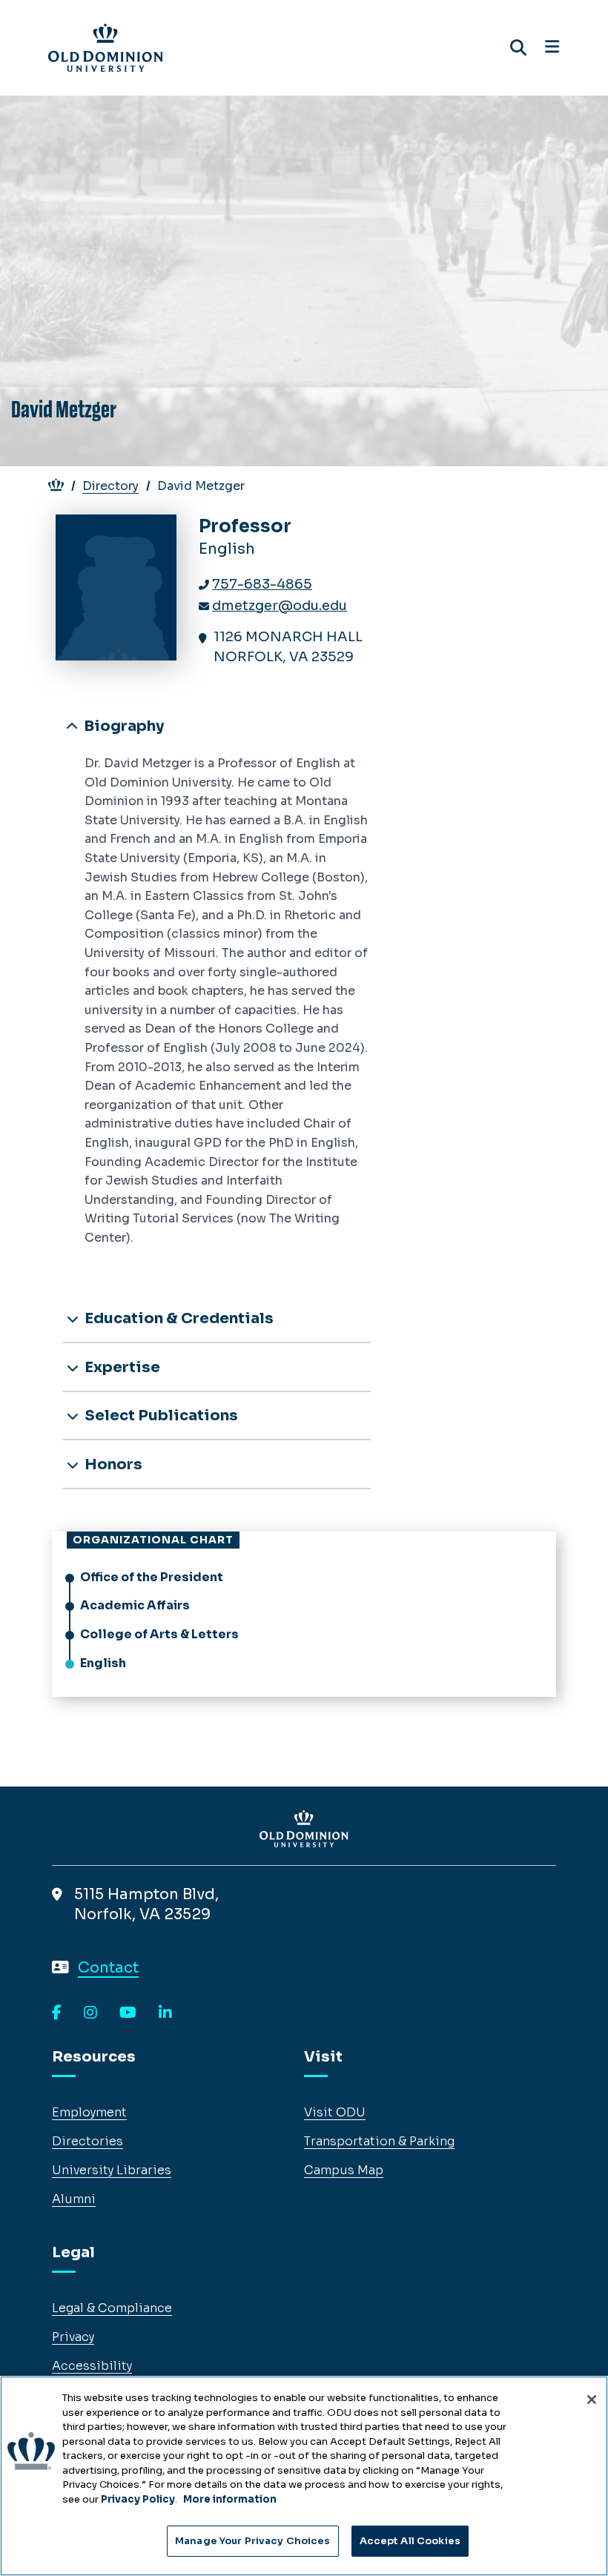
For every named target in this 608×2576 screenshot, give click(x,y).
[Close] (592, 2400)
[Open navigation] (552, 47)
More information (230, 2499)
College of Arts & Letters (159, 1634)
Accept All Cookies (410, 2541)
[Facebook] (57, 2013)
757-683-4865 (262, 584)
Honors (112, 1464)
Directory (110, 486)
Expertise (121, 1367)
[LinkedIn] (165, 2013)
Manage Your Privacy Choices (253, 2541)
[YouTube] (128, 2013)
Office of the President (152, 1577)
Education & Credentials (178, 1318)
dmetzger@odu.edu (280, 606)
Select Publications (160, 1416)
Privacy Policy (138, 2499)
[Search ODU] (518, 48)
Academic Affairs (135, 1605)
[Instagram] (90, 2013)
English (103, 1663)
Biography (122, 726)
